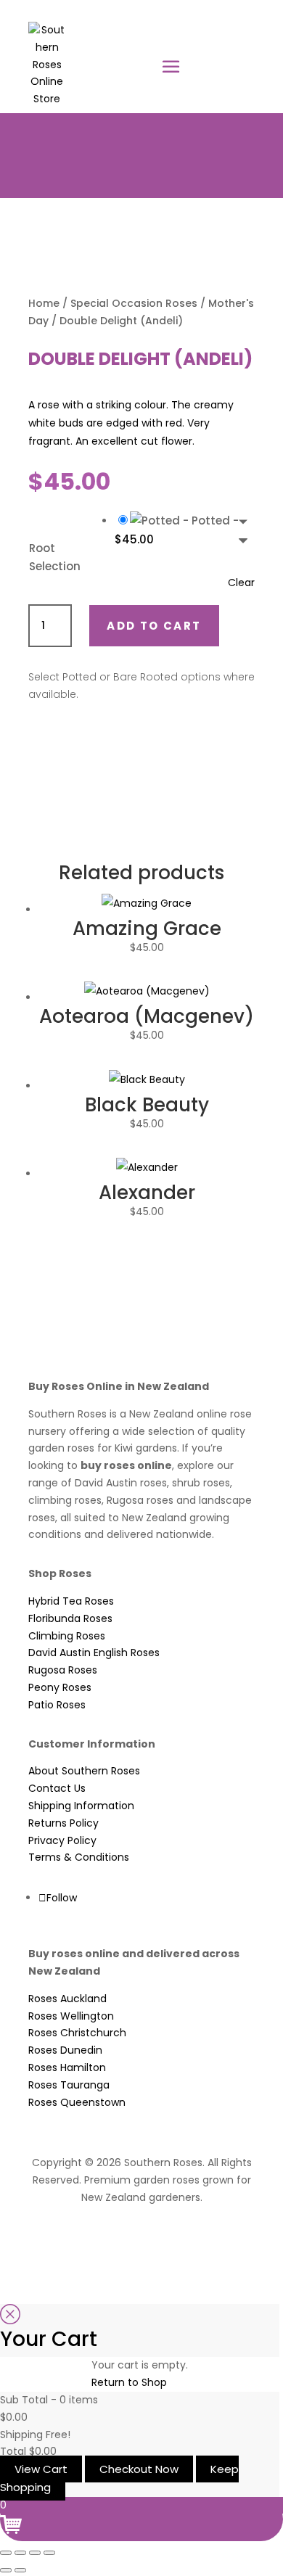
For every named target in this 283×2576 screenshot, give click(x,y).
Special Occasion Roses (134, 303)
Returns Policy (63, 1823)
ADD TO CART (154, 626)
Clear (241, 583)
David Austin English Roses (94, 1653)
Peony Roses (60, 1687)
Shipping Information (81, 1806)
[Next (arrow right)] (20, 2570)
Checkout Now (139, 2469)
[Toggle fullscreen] (20, 2553)
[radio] (185, 530)
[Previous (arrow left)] (6, 2570)
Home (44, 303)
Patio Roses (57, 1705)
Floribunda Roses (70, 1618)
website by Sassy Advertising (142, 2236)
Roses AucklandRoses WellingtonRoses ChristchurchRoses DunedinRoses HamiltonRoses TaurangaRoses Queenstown (77, 2050)
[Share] (35, 2553)
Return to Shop (129, 2382)
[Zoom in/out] (6, 2553)
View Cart (41, 2469)
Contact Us (57, 1788)
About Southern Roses (84, 1771)
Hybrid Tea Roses (71, 1601)
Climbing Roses (67, 1636)
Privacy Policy (62, 1840)
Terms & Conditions (79, 1857)
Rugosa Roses (63, 1670)
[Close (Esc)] (49, 2553)
